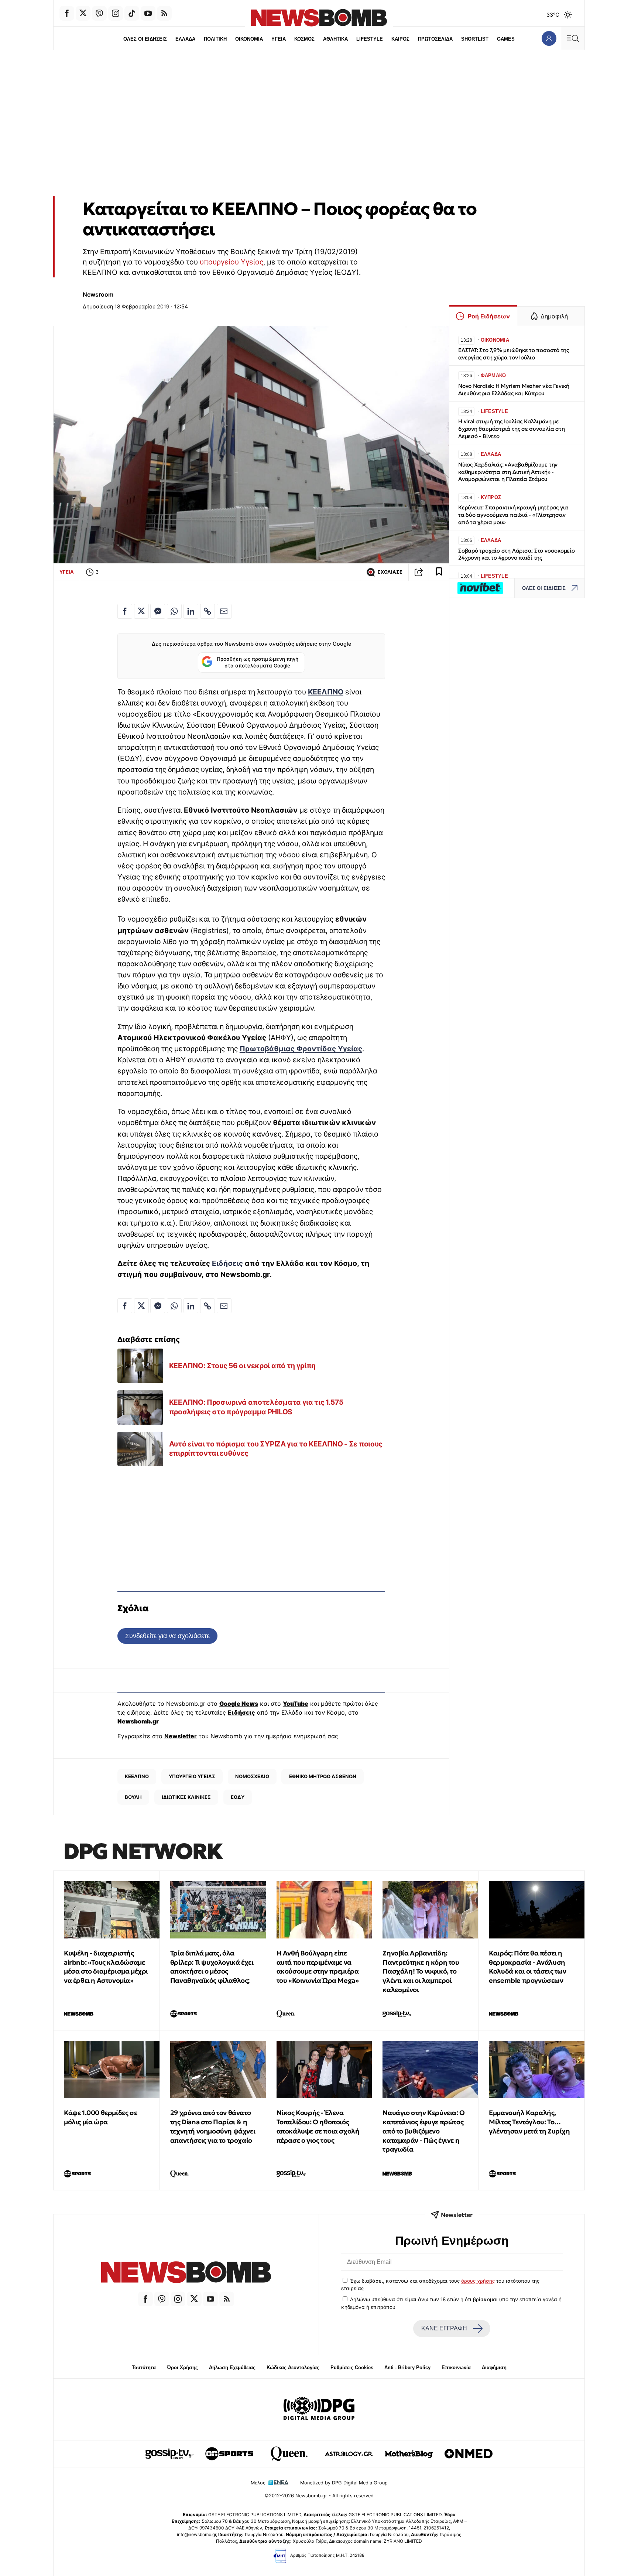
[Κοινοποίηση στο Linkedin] (191, 611)
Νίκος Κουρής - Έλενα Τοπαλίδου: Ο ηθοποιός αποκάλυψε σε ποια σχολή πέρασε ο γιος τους (318, 2126)
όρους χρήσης (478, 2281)
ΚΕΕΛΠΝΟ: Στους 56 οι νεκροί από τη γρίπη (242, 1366)
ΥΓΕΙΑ (279, 39)
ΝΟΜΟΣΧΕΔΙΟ (252, 1776)
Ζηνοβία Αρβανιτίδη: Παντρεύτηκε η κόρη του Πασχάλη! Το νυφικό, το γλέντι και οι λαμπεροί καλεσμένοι (421, 1971)
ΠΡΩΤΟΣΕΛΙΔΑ (435, 39)
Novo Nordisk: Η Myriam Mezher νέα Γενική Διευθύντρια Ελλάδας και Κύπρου (514, 390)
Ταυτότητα (144, 2367)
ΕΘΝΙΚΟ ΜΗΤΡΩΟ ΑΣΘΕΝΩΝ (323, 1776)
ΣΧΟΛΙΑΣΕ (390, 572)
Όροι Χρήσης (182, 2367)
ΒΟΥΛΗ (133, 1797)
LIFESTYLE (370, 39)
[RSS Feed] (164, 13)
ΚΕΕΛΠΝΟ (326, 692)
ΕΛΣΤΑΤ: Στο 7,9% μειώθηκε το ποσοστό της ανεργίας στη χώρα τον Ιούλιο (514, 354)
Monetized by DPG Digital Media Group (344, 2483)
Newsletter (181, 1736)
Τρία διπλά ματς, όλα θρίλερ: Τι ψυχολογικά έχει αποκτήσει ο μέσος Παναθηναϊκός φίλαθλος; (212, 1967)
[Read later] (439, 572)
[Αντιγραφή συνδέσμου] (419, 572)
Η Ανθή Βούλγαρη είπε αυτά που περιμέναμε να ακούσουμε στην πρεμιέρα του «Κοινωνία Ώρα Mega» (318, 1967)
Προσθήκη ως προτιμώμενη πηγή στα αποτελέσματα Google (258, 662)
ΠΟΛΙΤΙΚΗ (215, 39)
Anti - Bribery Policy (407, 2367)
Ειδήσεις (227, 1263)
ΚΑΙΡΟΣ (400, 39)
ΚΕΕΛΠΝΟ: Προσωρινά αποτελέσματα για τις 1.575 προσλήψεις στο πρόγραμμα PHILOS (256, 1407)
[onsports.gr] (229, 2454)
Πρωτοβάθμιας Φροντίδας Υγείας (301, 1049)
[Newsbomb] (186, 2273)
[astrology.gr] (349, 2454)
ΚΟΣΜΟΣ (304, 39)
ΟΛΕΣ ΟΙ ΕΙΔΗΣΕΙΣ (145, 39)
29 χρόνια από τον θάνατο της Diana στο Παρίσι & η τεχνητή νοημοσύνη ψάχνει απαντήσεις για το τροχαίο (213, 2126)
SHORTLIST (475, 39)
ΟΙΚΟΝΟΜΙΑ (249, 39)
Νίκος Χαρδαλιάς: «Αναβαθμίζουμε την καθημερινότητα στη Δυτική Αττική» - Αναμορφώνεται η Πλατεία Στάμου (508, 472)
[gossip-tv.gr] (169, 2454)
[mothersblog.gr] (409, 2454)
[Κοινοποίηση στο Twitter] (141, 611)
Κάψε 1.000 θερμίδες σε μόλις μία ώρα (100, 2117)
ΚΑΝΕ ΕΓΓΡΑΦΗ (444, 2328)
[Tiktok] (132, 13)
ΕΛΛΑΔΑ (185, 39)
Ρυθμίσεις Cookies (352, 2367)
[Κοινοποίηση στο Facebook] (125, 611)
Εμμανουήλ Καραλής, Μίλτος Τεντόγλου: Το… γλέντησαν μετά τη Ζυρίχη (529, 2122)
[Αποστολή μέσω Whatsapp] (174, 611)
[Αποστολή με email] (224, 611)
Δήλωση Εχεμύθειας (232, 2367)
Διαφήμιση (494, 2367)
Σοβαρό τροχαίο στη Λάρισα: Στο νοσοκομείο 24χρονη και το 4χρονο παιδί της (517, 554)
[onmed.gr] (469, 2454)
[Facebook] (67, 13)
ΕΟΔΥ (238, 1797)
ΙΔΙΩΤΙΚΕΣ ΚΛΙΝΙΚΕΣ (186, 1797)
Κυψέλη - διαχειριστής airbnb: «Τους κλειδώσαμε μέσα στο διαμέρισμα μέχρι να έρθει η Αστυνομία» (106, 1967)
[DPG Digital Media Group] (319, 2409)
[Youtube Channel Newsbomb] (148, 13)
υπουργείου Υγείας (231, 262)
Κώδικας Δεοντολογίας (293, 2367)
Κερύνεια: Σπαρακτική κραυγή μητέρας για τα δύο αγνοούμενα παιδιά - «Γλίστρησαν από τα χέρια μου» (513, 515)
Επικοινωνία (456, 2367)
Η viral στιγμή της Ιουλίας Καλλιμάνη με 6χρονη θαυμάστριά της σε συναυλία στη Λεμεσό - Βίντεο (512, 429)
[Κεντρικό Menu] (573, 38)
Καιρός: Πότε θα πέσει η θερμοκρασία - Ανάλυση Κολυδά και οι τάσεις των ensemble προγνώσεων (527, 1967)
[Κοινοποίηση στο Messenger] (158, 611)
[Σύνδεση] (549, 38)
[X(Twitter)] (83, 13)
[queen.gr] (289, 2454)
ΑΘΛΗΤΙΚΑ (335, 39)
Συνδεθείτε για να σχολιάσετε (167, 1636)
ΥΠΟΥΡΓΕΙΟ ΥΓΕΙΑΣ (192, 1776)
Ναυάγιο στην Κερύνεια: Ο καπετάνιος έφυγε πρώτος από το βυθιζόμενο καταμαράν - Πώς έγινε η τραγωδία (423, 2131)
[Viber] (99, 13)
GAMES (506, 39)
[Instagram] (116, 13)
